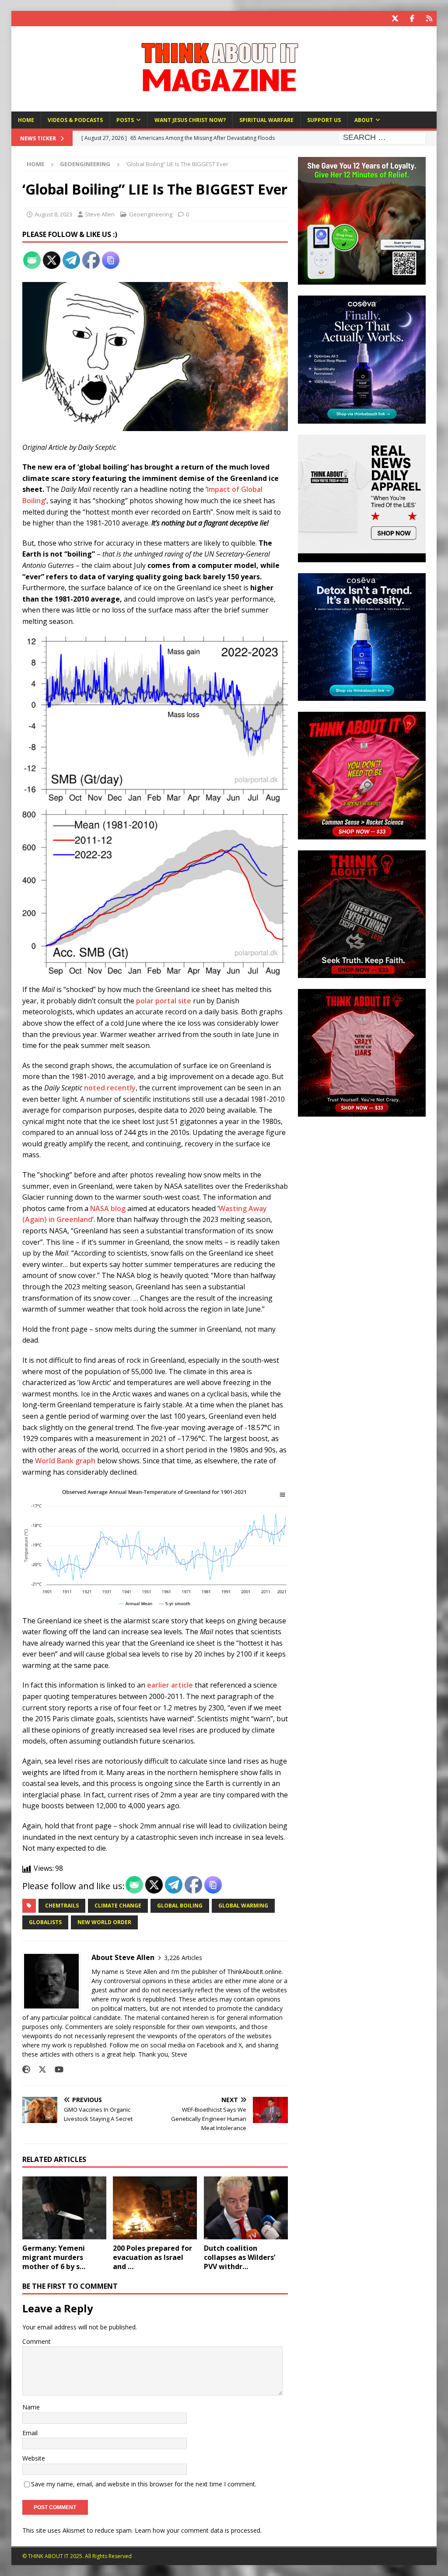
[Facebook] (412, 19)
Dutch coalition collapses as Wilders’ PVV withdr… (240, 2257)
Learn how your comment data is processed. (198, 2530)
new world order (104, 1922)
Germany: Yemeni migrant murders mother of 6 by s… (54, 2257)
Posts (125, 120)
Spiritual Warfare (266, 120)
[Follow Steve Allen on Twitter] (39, 2070)
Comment (37, 2341)
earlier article (170, 1685)
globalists (45, 1922)
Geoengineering (151, 214)
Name (31, 2407)
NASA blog (108, 1208)
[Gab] (429, 19)
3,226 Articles (183, 1958)
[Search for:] (382, 138)
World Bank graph (65, 1461)
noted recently (110, 1088)
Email (30, 2433)
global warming (243, 1906)
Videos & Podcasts (75, 120)
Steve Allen (100, 214)
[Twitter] (395, 19)
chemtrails (62, 1906)
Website (34, 2458)
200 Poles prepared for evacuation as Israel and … (152, 2257)
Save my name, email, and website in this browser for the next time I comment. (144, 2484)
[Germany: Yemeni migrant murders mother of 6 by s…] (64, 2208)
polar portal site (164, 1001)
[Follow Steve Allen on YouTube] (56, 2070)
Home (26, 120)
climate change (118, 1906)
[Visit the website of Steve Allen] (26, 2070)
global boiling (180, 1906)
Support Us (324, 120)
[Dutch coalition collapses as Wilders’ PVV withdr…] (246, 2208)
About (364, 120)
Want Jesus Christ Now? (190, 120)
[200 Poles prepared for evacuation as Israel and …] (155, 2208)
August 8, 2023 (53, 214)
